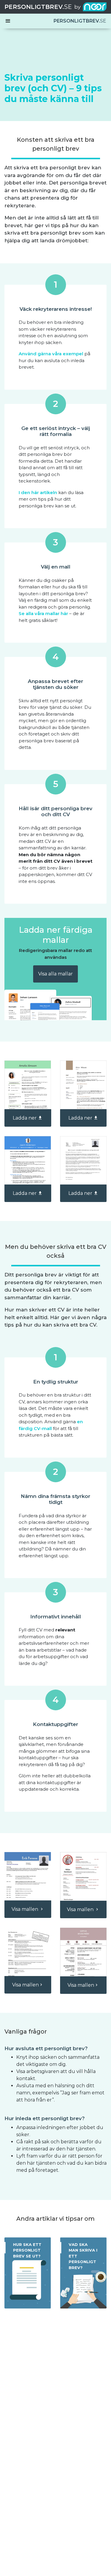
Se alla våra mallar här (43, 613)
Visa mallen (25, 1909)
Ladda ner (25, 1118)
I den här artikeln (38, 492)
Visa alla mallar (55, 974)
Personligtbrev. (38, 7)
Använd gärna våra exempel (51, 354)
